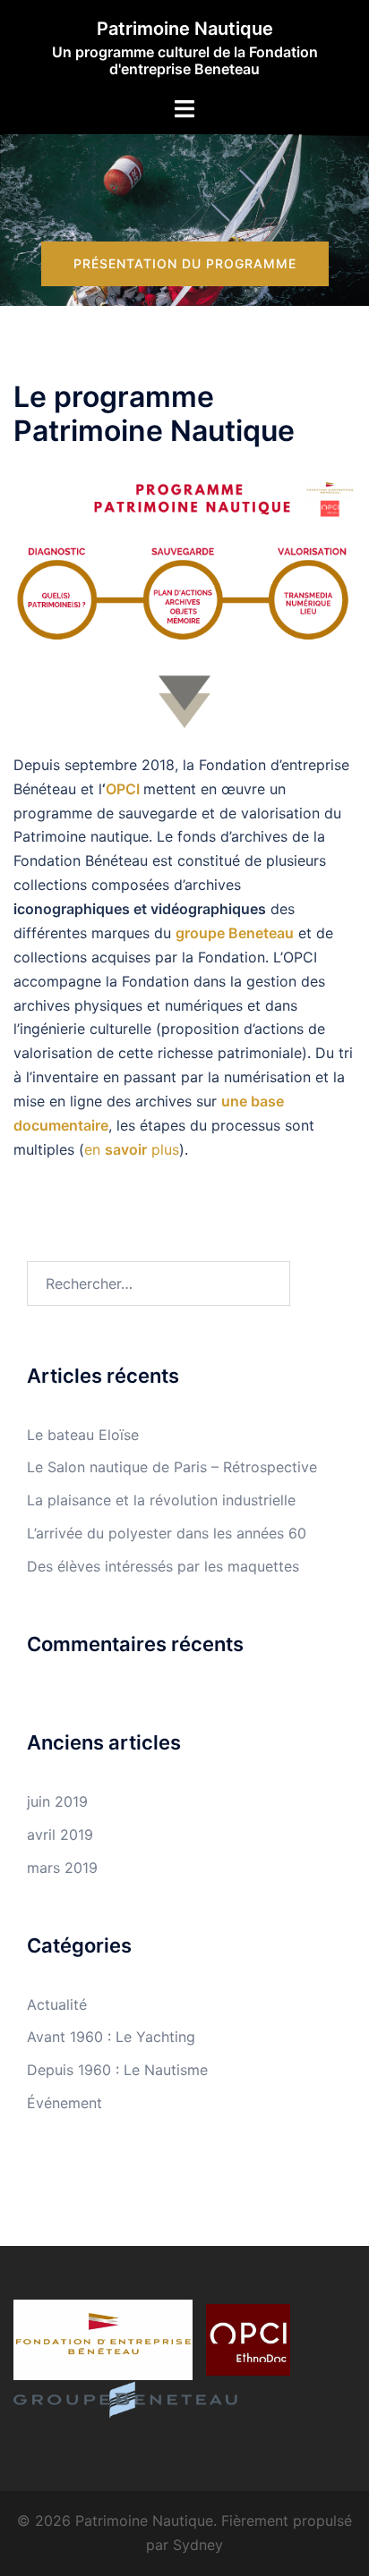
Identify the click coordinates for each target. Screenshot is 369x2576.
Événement (64, 2103)
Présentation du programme (185, 263)
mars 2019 (62, 1868)
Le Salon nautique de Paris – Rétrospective (172, 1467)
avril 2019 (60, 1835)
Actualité (57, 2004)
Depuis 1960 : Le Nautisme (117, 2070)
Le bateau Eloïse (83, 1435)
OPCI (123, 789)
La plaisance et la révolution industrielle (161, 1500)
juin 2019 (57, 1801)
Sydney (198, 2545)
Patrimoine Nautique (185, 29)
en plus (132, 1149)
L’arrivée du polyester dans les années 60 (167, 1533)
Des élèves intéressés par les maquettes (163, 1566)
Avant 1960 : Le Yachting (111, 2037)
